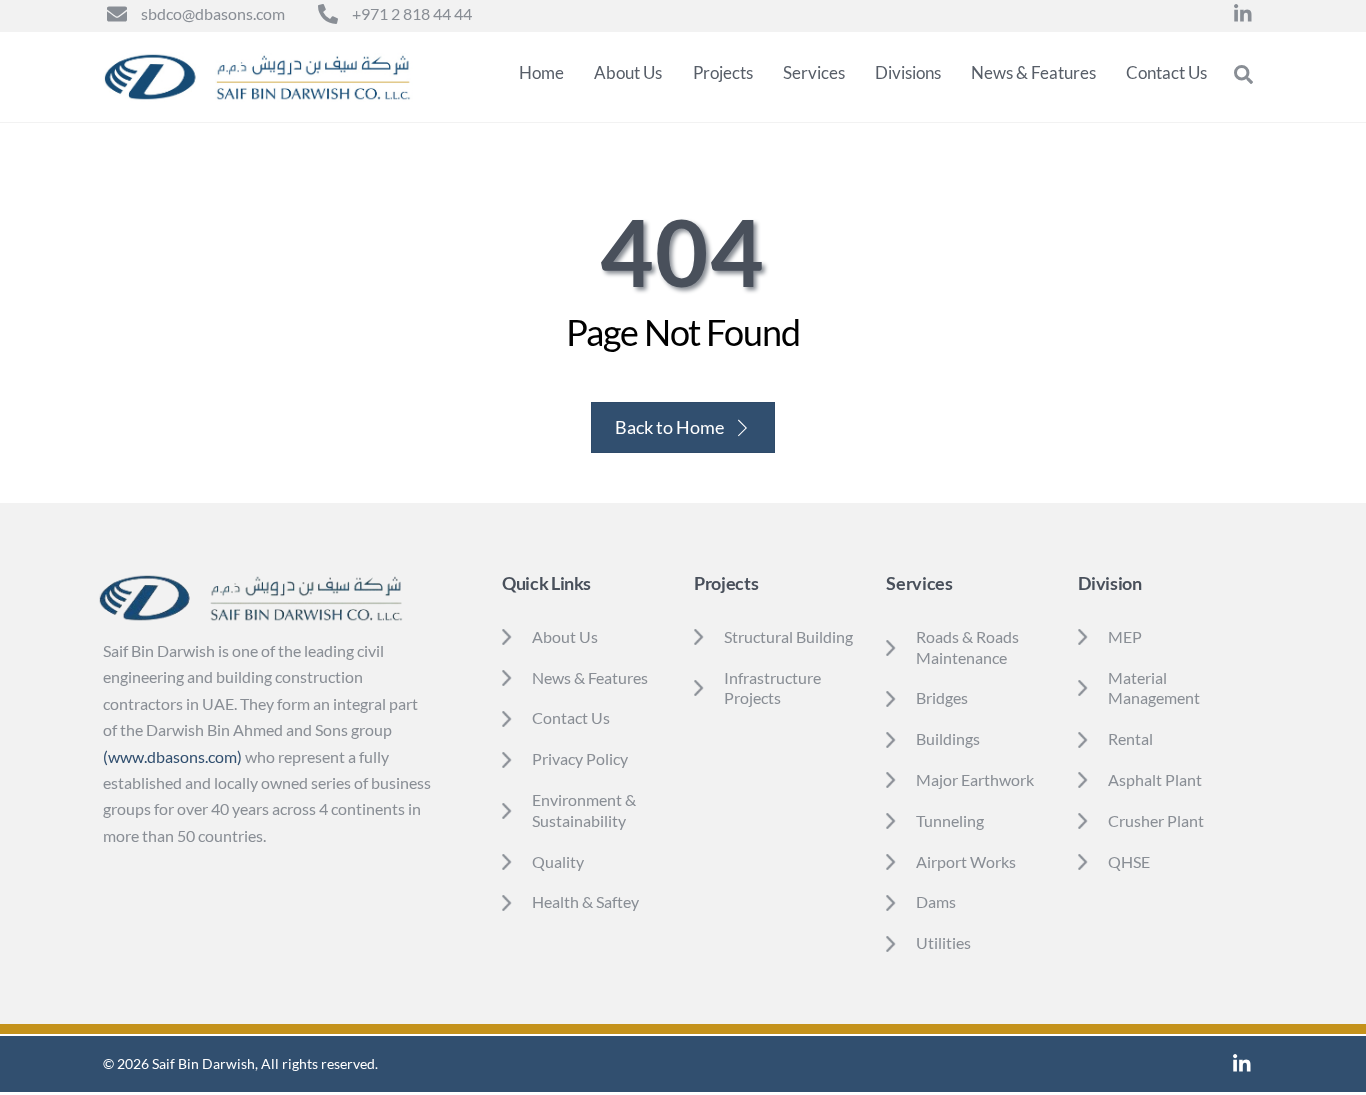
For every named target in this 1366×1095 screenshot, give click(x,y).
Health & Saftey (585, 901)
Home (541, 72)
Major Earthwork (976, 779)
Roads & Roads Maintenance (967, 647)
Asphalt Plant (1155, 779)
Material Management (1154, 688)
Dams (936, 901)
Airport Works (966, 861)
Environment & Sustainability (584, 810)
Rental (1130, 738)
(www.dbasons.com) (172, 756)
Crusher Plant (1156, 820)
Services (814, 72)
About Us (628, 72)
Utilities (943, 942)
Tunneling (950, 820)
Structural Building (788, 636)
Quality (558, 861)
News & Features (1033, 72)
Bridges (942, 697)
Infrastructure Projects (772, 688)
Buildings (948, 738)
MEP (1125, 636)
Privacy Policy (580, 758)
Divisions (908, 72)
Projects (723, 72)
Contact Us (1166, 72)
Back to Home (669, 427)
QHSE (1129, 861)
